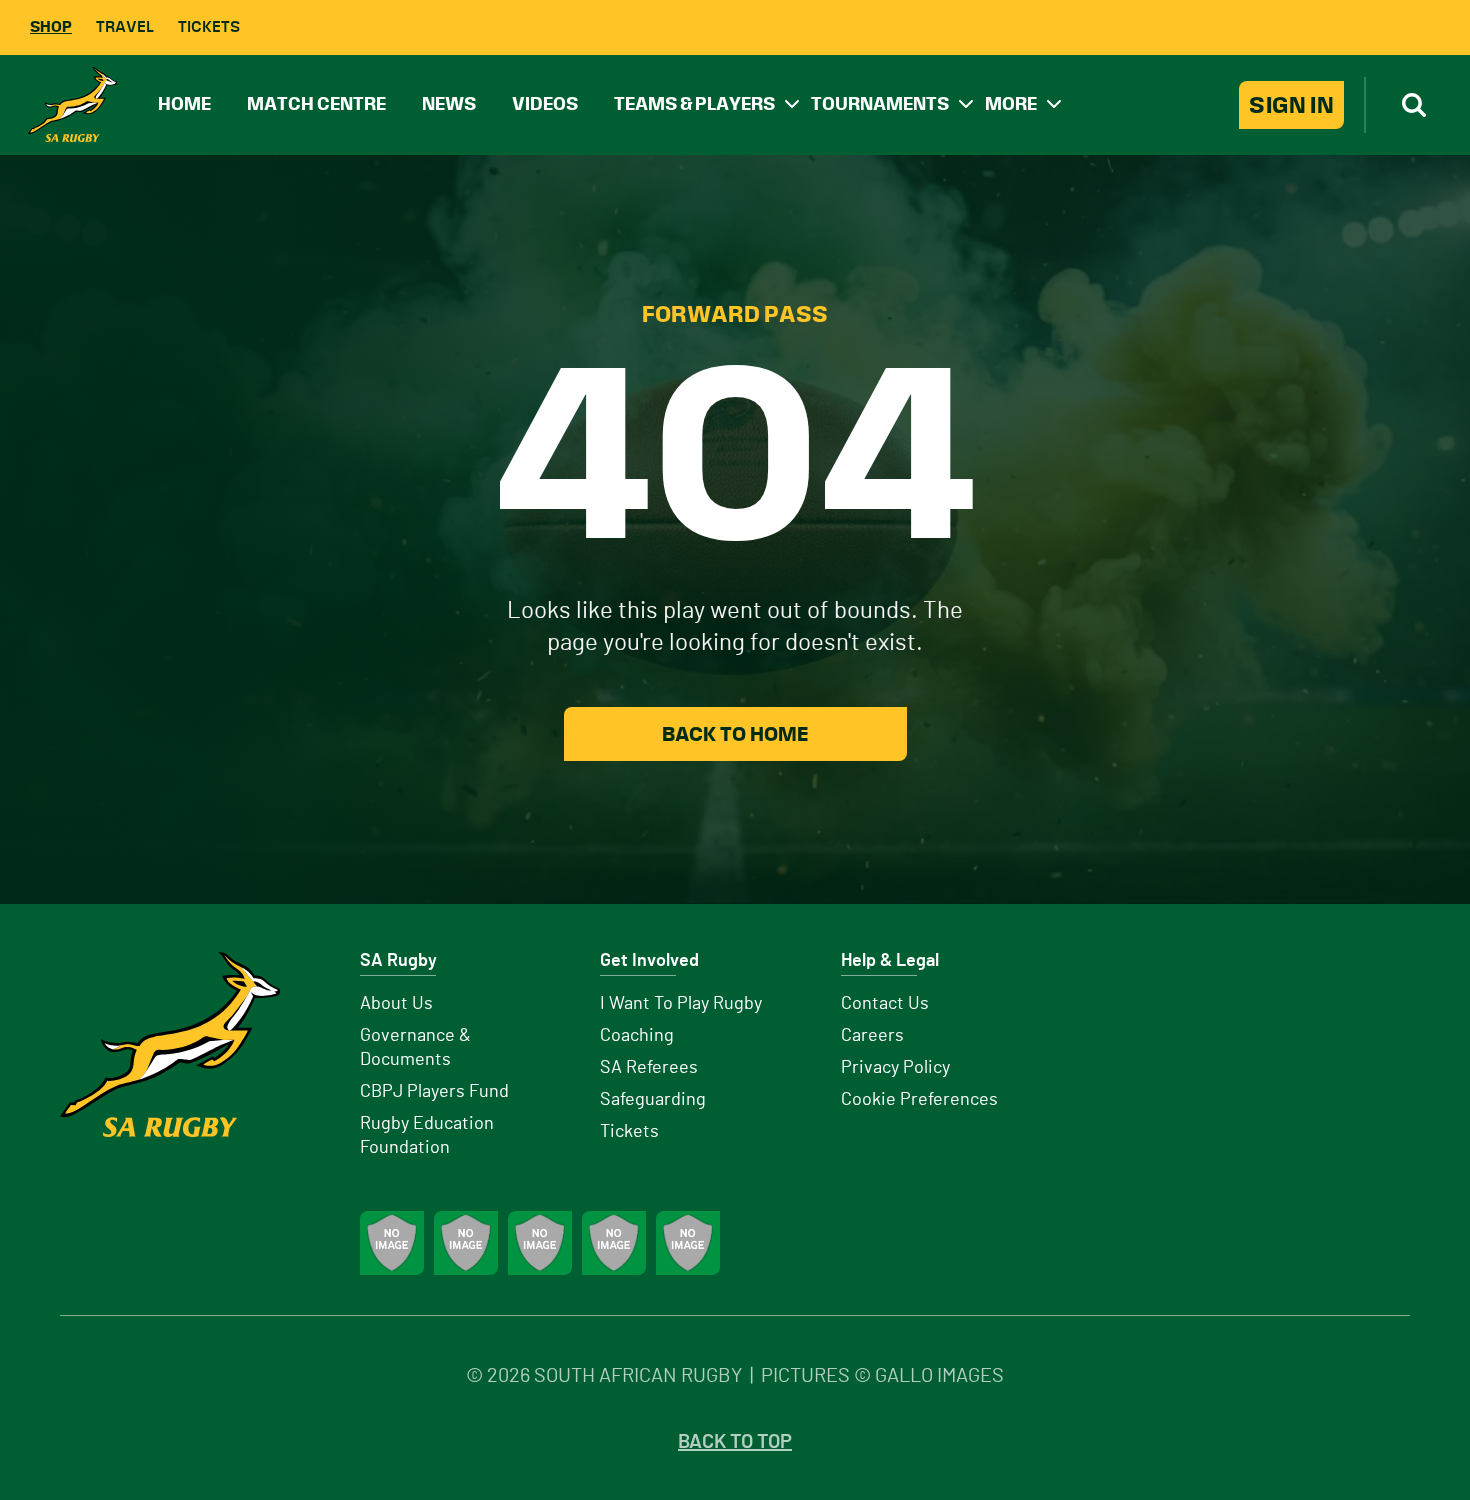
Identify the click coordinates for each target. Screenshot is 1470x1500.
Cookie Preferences (919, 1100)
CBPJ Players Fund (434, 1092)
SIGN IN (1291, 105)
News (449, 103)
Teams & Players (694, 103)
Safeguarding (653, 1100)
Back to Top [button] (735, 1442)
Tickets (209, 26)
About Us (396, 1004)
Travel (125, 26)
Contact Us (885, 1004)
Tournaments (880, 103)
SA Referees (649, 1068)
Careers (872, 1036)
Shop (51, 26)
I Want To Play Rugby (681, 1004)
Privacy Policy (895, 1068)
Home (184, 103)
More (1011, 103)
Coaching (637, 1036)
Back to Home (735, 734)
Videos (545, 103)
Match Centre (316, 103)
